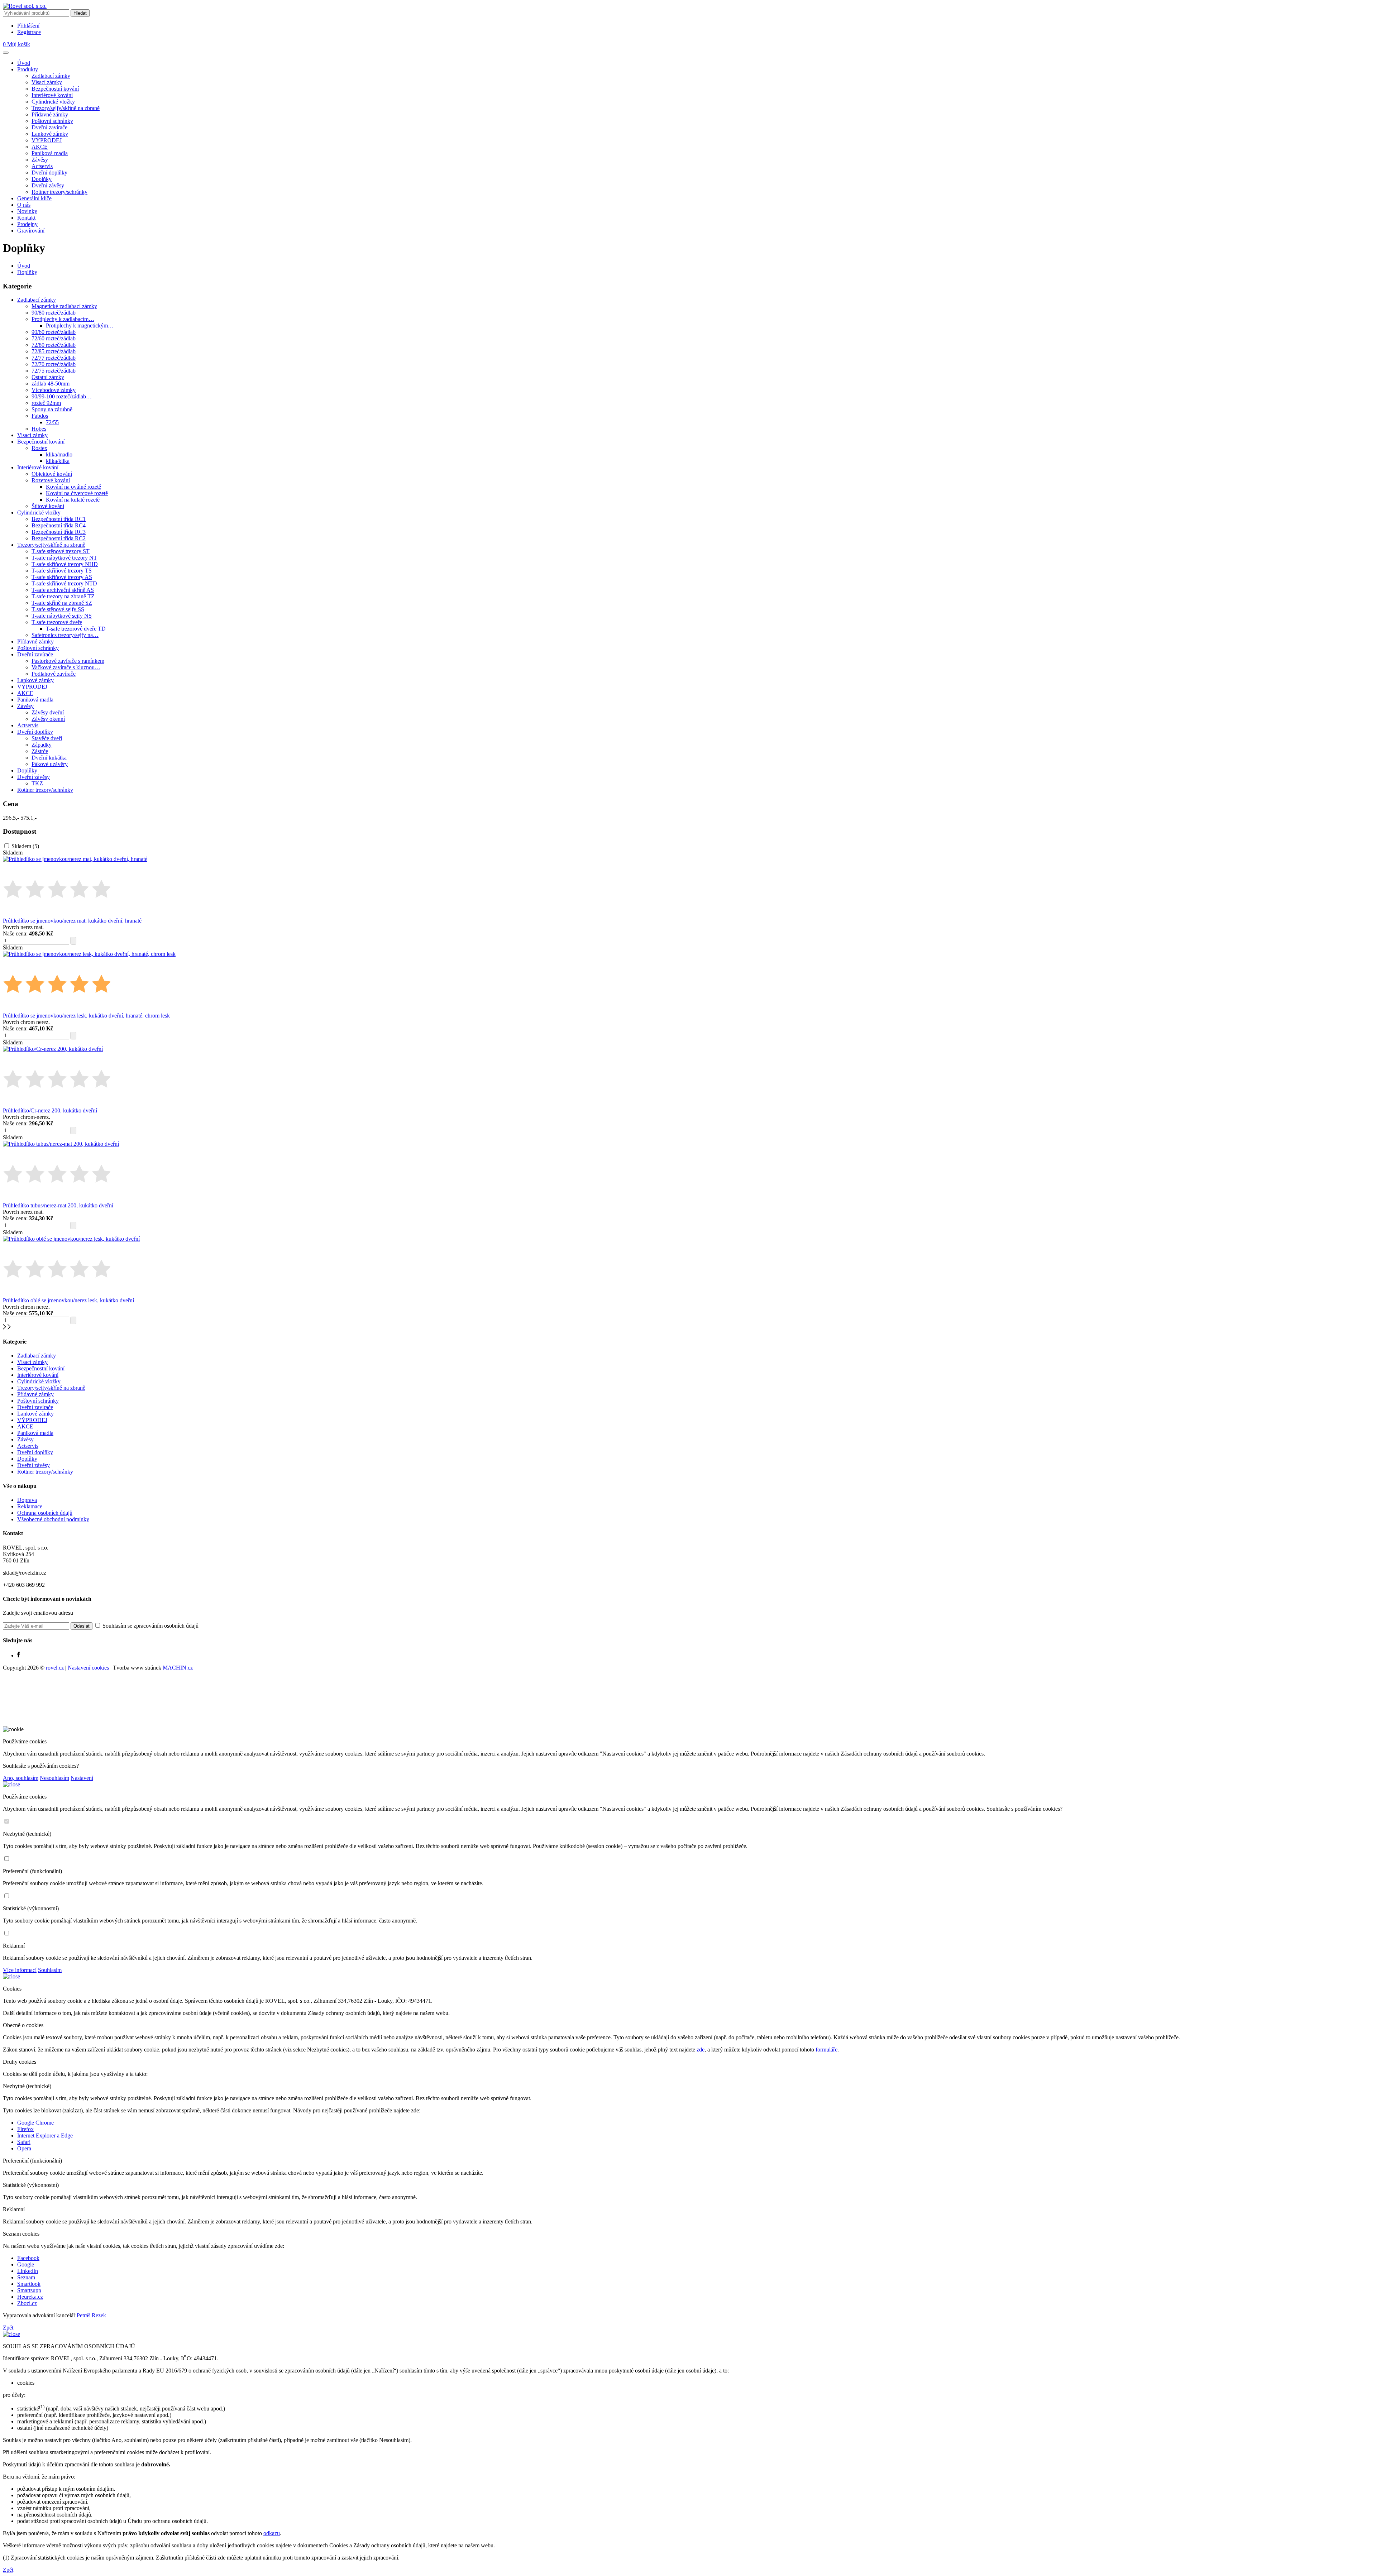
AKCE (40, 147)
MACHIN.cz (178, 1668)
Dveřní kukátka (49, 758)
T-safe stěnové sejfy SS (58, 609)
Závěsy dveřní (48, 712)
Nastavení (82, 1778)
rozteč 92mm (46, 403)
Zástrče (40, 751)
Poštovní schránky (52, 121)
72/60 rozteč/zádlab (54, 338)
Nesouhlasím (54, 1778)
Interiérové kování (52, 95)
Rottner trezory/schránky (59, 192)
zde (701, 2050)
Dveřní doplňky (49, 173)
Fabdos (40, 416)
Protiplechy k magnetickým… (80, 325)
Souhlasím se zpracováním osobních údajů (150, 1626)
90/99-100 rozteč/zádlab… (62, 396)
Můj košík (16, 44)
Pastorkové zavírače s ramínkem (68, 661)
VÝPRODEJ (47, 140)
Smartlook (29, 2284)
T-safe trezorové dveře (57, 622)
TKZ (37, 783)
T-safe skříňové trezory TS (62, 571)
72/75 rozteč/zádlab (54, 371)
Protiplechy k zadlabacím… (63, 319)
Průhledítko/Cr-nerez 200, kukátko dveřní (50, 1110)
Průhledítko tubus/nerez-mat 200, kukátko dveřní (58, 1205)
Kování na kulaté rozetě (73, 500)
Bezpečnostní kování (55, 89)
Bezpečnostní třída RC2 (59, 538)
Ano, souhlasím (21, 1778)
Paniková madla (50, 153)
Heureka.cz (30, 2297)
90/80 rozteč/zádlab (54, 313)
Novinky (27, 211)
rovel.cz (55, 1668)
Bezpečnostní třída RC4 (59, 525)
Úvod (24, 63)
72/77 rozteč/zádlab (54, 358)
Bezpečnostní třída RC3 (59, 532)
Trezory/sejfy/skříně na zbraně (66, 108)
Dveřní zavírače (49, 127)
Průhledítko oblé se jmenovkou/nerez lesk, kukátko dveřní (68, 1300)
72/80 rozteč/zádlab (54, 345)
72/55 (52, 422)
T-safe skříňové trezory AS (62, 577)
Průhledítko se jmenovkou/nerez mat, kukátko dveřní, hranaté (72, 921)
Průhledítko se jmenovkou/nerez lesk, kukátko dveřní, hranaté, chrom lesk (86, 1016)
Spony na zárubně (52, 409)
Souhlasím (50, 1970)
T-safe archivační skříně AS (63, 590)
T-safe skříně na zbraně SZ (62, 603)
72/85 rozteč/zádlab (54, 351)
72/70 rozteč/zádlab (54, 364)
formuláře (826, 2050)
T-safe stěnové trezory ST (61, 551)
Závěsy (40, 160)
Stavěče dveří (47, 738)
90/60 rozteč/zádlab (54, 332)
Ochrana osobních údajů (45, 1513)
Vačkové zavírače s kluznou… (66, 667)
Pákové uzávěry (50, 764)
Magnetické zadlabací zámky (64, 306)
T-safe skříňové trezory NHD (65, 564)
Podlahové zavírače (54, 674)
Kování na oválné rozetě (73, 487)
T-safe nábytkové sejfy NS (62, 616)
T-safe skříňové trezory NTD (64, 583)
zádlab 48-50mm (51, 384)
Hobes (39, 429)
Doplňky (42, 179)
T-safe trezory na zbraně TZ (63, 596)
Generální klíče (34, 198)
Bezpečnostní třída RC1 (59, 519)
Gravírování (31, 231)
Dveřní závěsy (48, 185)
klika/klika (58, 461)
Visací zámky (47, 82)
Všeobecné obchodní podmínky (53, 1519)
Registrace (29, 32)
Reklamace (30, 1506)
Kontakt (26, 218)
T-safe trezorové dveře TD (76, 629)
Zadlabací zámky (51, 76)
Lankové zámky (50, 134)
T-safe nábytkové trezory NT (64, 558)
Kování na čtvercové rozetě (77, 493)
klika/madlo (59, 454)
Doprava (27, 1500)
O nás (24, 205)
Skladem (25, 846)
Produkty (28, 69)
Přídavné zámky (50, 114)
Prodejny (27, 224)
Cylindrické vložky (53, 102)
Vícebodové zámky (54, 390)
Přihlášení (28, 26)
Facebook (28, 2258)
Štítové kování (48, 506)
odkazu (272, 2533)
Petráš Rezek (91, 2315)
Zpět (8, 2328)
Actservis (42, 166)
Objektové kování (52, 474)
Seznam (26, 2277)
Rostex (39, 448)
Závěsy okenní (48, 719)
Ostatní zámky (48, 377)
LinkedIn (28, 2271)
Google (26, 2264)
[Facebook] (19, 1655)
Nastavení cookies (88, 1668)
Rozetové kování (51, 480)
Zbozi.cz (27, 2303)
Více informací (20, 1970)
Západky (42, 745)
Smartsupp (29, 2290)
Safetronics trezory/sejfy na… (65, 635)
